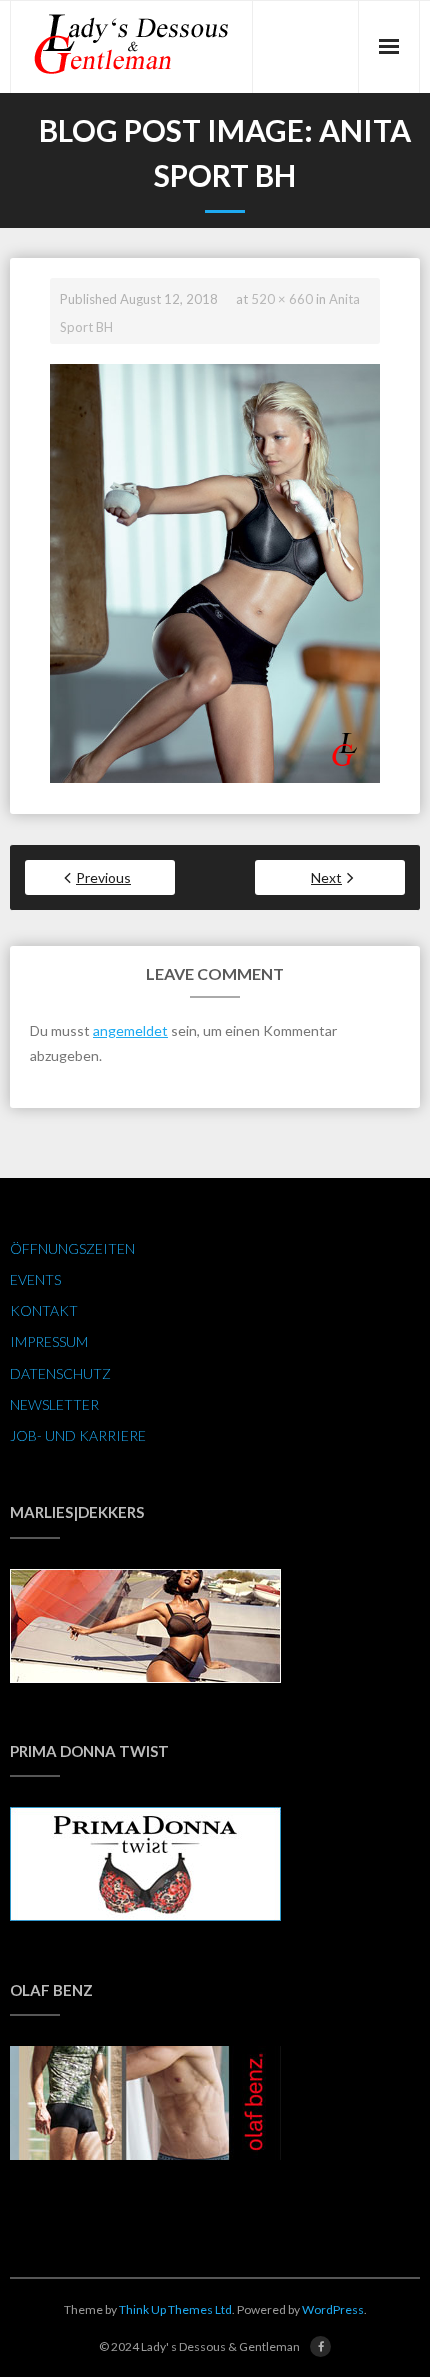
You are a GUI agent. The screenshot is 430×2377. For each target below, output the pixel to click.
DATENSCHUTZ (60, 1373)
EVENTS (35, 1279)
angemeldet (130, 1030)
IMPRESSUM (49, 1341)
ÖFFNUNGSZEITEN (72, 1248)
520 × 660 (282, 299)
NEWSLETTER (54, 1404)
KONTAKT (44, 1310)
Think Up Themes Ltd (175, 2309)
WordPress (333, 2309)
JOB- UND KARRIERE (78, 1435)
